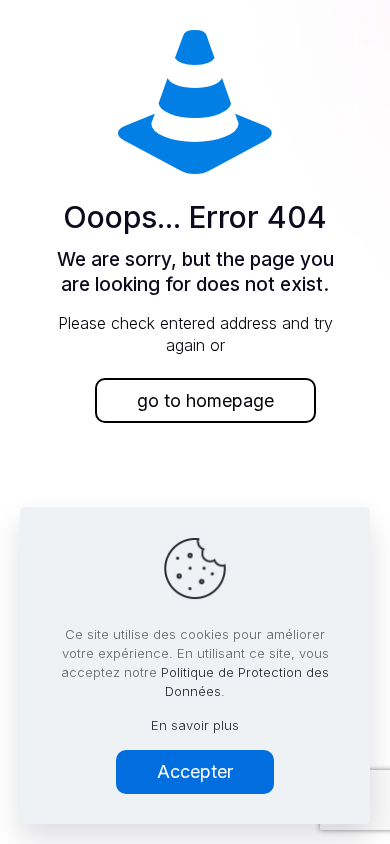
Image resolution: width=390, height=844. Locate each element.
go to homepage (205, 400)
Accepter (195, 771)
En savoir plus (195, 725)
